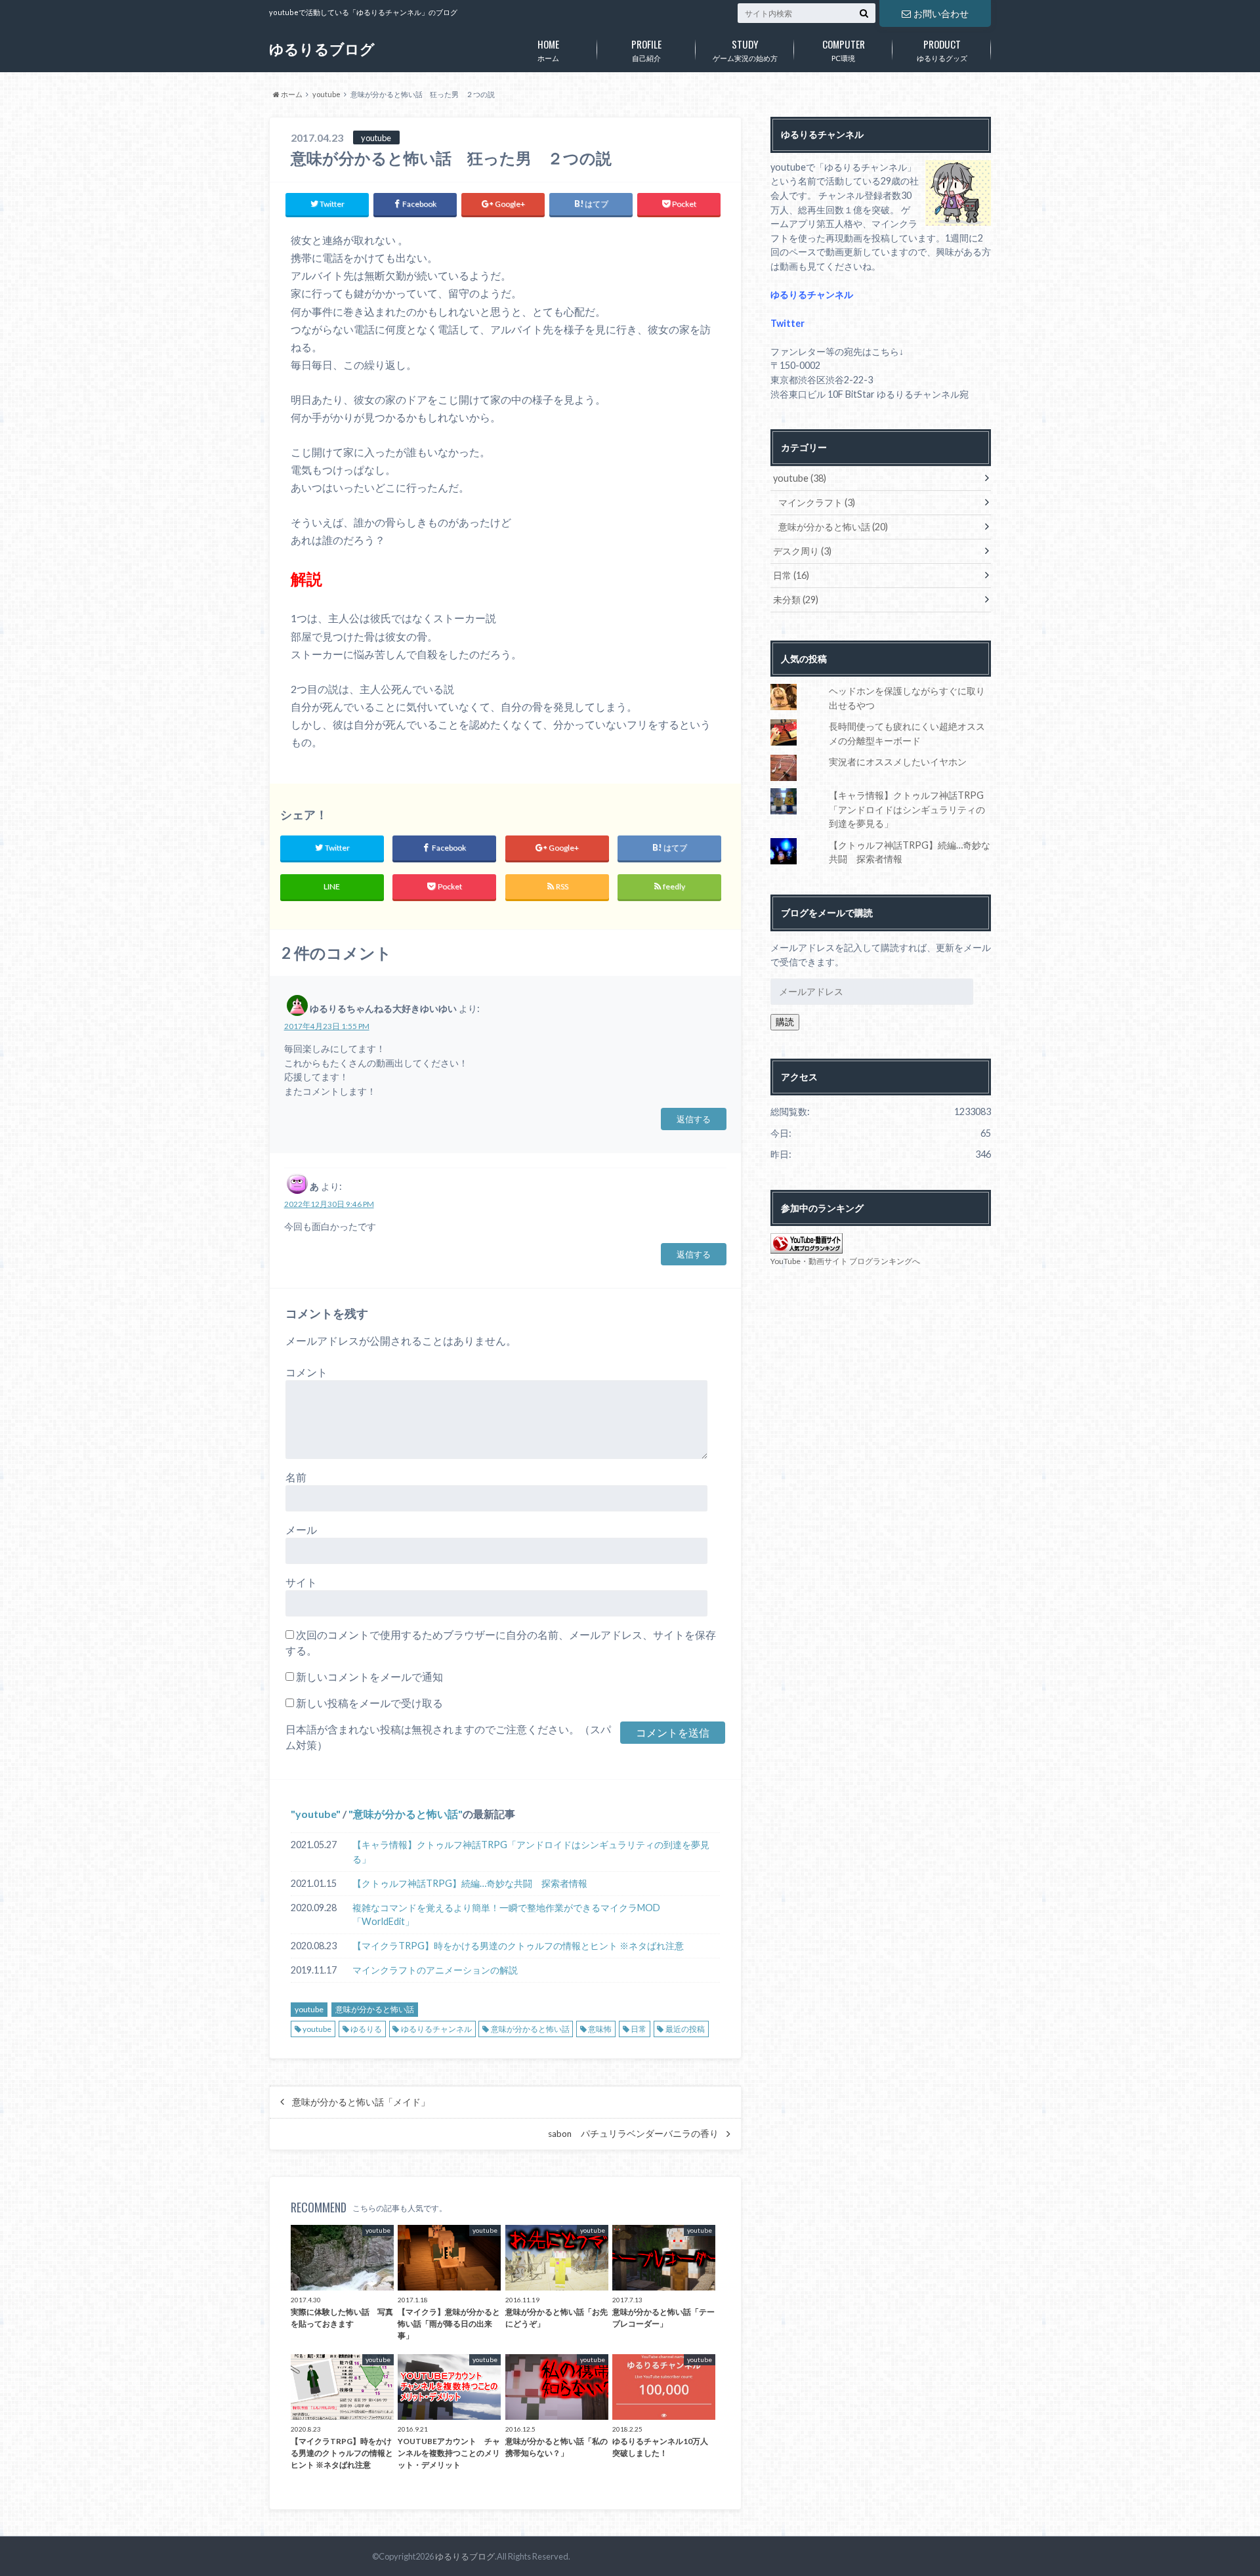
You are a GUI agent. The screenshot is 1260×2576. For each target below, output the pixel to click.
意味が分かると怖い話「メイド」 (361, 2102)
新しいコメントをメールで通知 (369, 1677)
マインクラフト (817, 502)
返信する (694, 1119)
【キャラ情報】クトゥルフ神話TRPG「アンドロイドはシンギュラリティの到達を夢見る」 (531, 1852)
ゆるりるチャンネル (436, 2029)
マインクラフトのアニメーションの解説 (435, 1970)
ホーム (548, 49)
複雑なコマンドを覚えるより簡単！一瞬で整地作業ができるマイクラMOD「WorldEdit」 (506, 1915)
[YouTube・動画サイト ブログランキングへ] (807, 1246)
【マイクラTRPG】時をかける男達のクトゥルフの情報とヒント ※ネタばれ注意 (518, 1946)
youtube (316, 1814)
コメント (306, 1372)
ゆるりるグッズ (942, 49)
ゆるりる (366, 2029)
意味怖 (600, 2029)
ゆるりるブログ (322, 49)
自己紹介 (646, 49)
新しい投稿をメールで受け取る (369, 1703)
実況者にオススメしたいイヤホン (898, 762)
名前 (296, 1477)
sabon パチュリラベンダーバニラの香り (633, 2134)
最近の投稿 (685, 2029)
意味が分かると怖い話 (406, 1814)
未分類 (796, 600)
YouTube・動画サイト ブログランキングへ (845, 1261)
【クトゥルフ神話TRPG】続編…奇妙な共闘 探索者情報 (470, 1883)
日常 (639, 2029)
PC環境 (844, 49)
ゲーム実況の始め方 (745, 49)
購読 (785, 1022)
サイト (301, 1582)
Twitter (787, 323)
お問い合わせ (941, 13)
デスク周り (802, 551)
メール (301, 1530)
